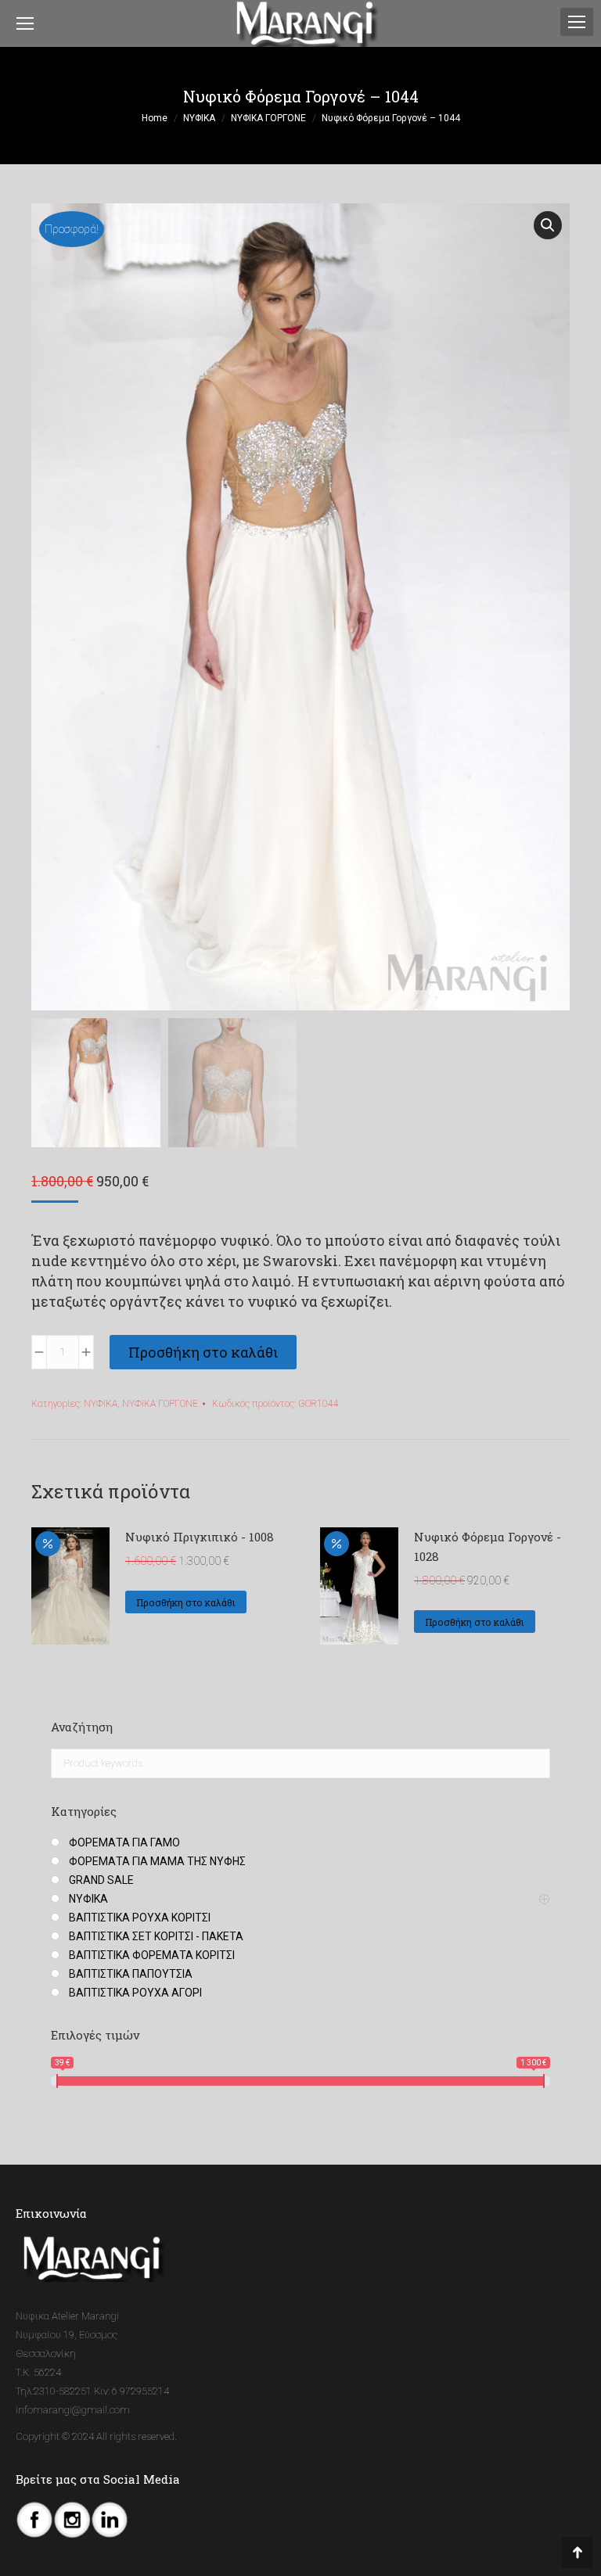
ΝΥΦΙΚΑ (101, 1404)
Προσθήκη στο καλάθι (203, 1352)
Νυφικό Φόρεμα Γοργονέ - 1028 (488, 1546)
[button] (548, 225)
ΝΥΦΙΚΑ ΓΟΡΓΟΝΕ (160, 1404)
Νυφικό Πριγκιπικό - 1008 (200, 1537)
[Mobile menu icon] (577, 22)
